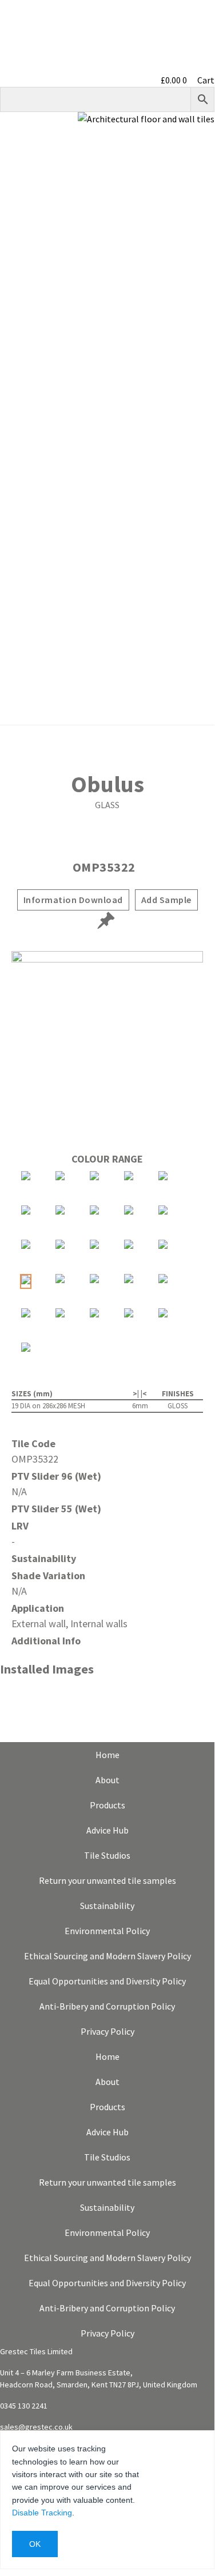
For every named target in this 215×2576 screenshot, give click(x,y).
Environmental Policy (107, 1931)
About (196, 181)
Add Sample (166, 900)
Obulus (107, 784)
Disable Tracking (42, 2513)
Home (107, 1755)
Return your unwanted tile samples (107, 1880)
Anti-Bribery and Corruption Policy (107, 2006)
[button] (107, 425)
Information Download (73, 900)
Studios (194, 217)
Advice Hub (107, 1830)
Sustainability (180, 327)
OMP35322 (104, 867)
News (198, 400)
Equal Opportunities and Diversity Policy (107, 1981)
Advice (196, 254)
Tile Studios (107, 1855)
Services (192, 290)
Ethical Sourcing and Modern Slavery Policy (107, 1956)
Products (190, 144)
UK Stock (190, 364)
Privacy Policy (107, 2031)
